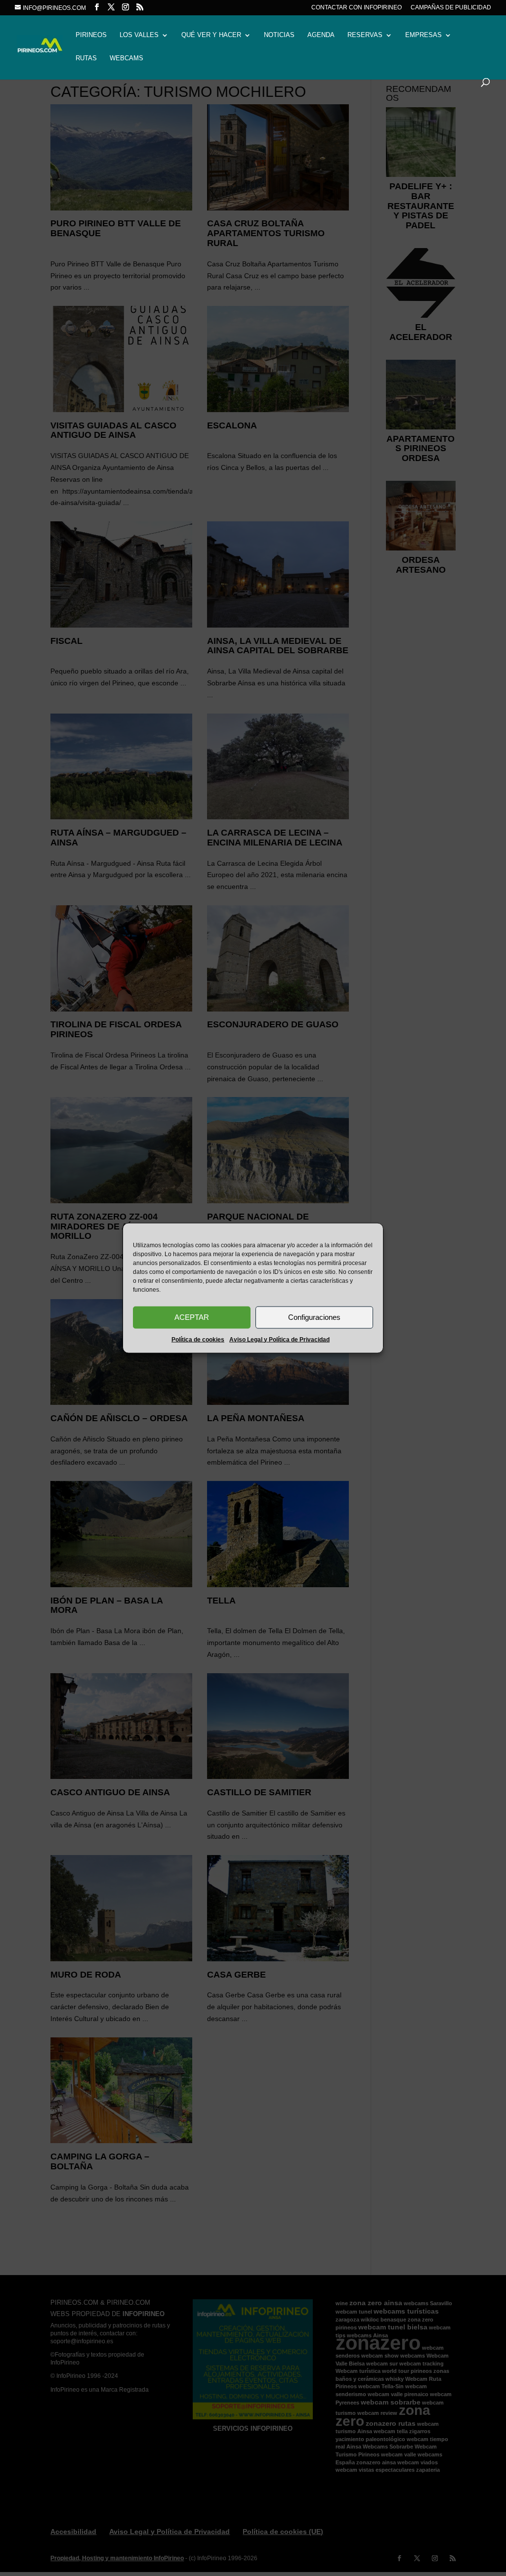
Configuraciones (314, 1317)
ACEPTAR (192, 1317)
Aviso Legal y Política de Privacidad (279, 1339)
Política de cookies (198, 1339)
